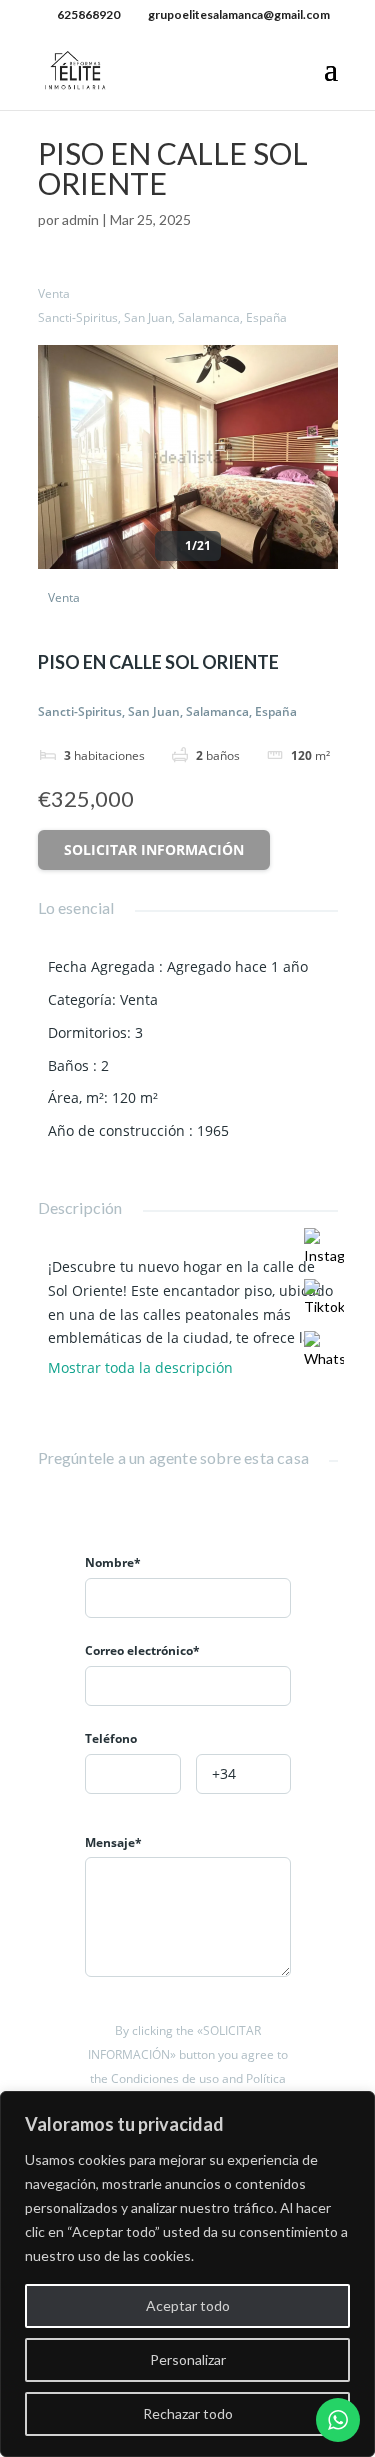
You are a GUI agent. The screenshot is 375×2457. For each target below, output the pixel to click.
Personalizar (188, 2359)
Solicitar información (154, 849)
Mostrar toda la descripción (142, 1368)
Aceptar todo (188, 2305)
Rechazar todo (188, 2413)
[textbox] (133, 1775)
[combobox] (133, 1774)
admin (80, 219)
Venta (54, 293)
